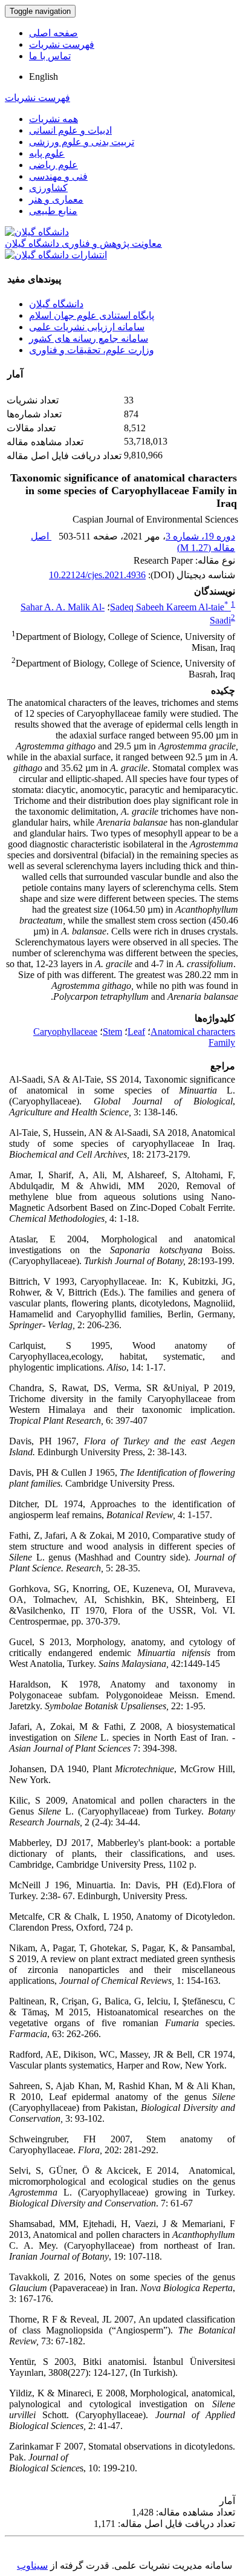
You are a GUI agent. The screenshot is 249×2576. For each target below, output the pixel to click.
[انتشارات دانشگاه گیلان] (56, 255)
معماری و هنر (56, 199)
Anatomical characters (193, 1032)
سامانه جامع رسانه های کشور (89, 338)
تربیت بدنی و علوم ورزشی (82, 142)
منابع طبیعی (53, 211)
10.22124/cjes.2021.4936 (97, 575)
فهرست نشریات (62, 44)
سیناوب (32, 2565)
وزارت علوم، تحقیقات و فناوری (92, 350)
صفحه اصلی (53, 33)
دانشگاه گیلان (56, 304)
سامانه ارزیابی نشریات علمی (87, 327)
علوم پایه (47, 153)
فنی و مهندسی (58, 176)
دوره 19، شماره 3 (200, 536)
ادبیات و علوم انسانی (70, 130)
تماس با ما (50, 56)
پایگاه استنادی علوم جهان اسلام (92, 315)
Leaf (136, 1032)
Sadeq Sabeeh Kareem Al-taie (169, 607)
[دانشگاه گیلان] (37, 232)
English (44, 77)
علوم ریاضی (53, 165)
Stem (112, 1032)
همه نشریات (53, 119)
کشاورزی (48, 188)
